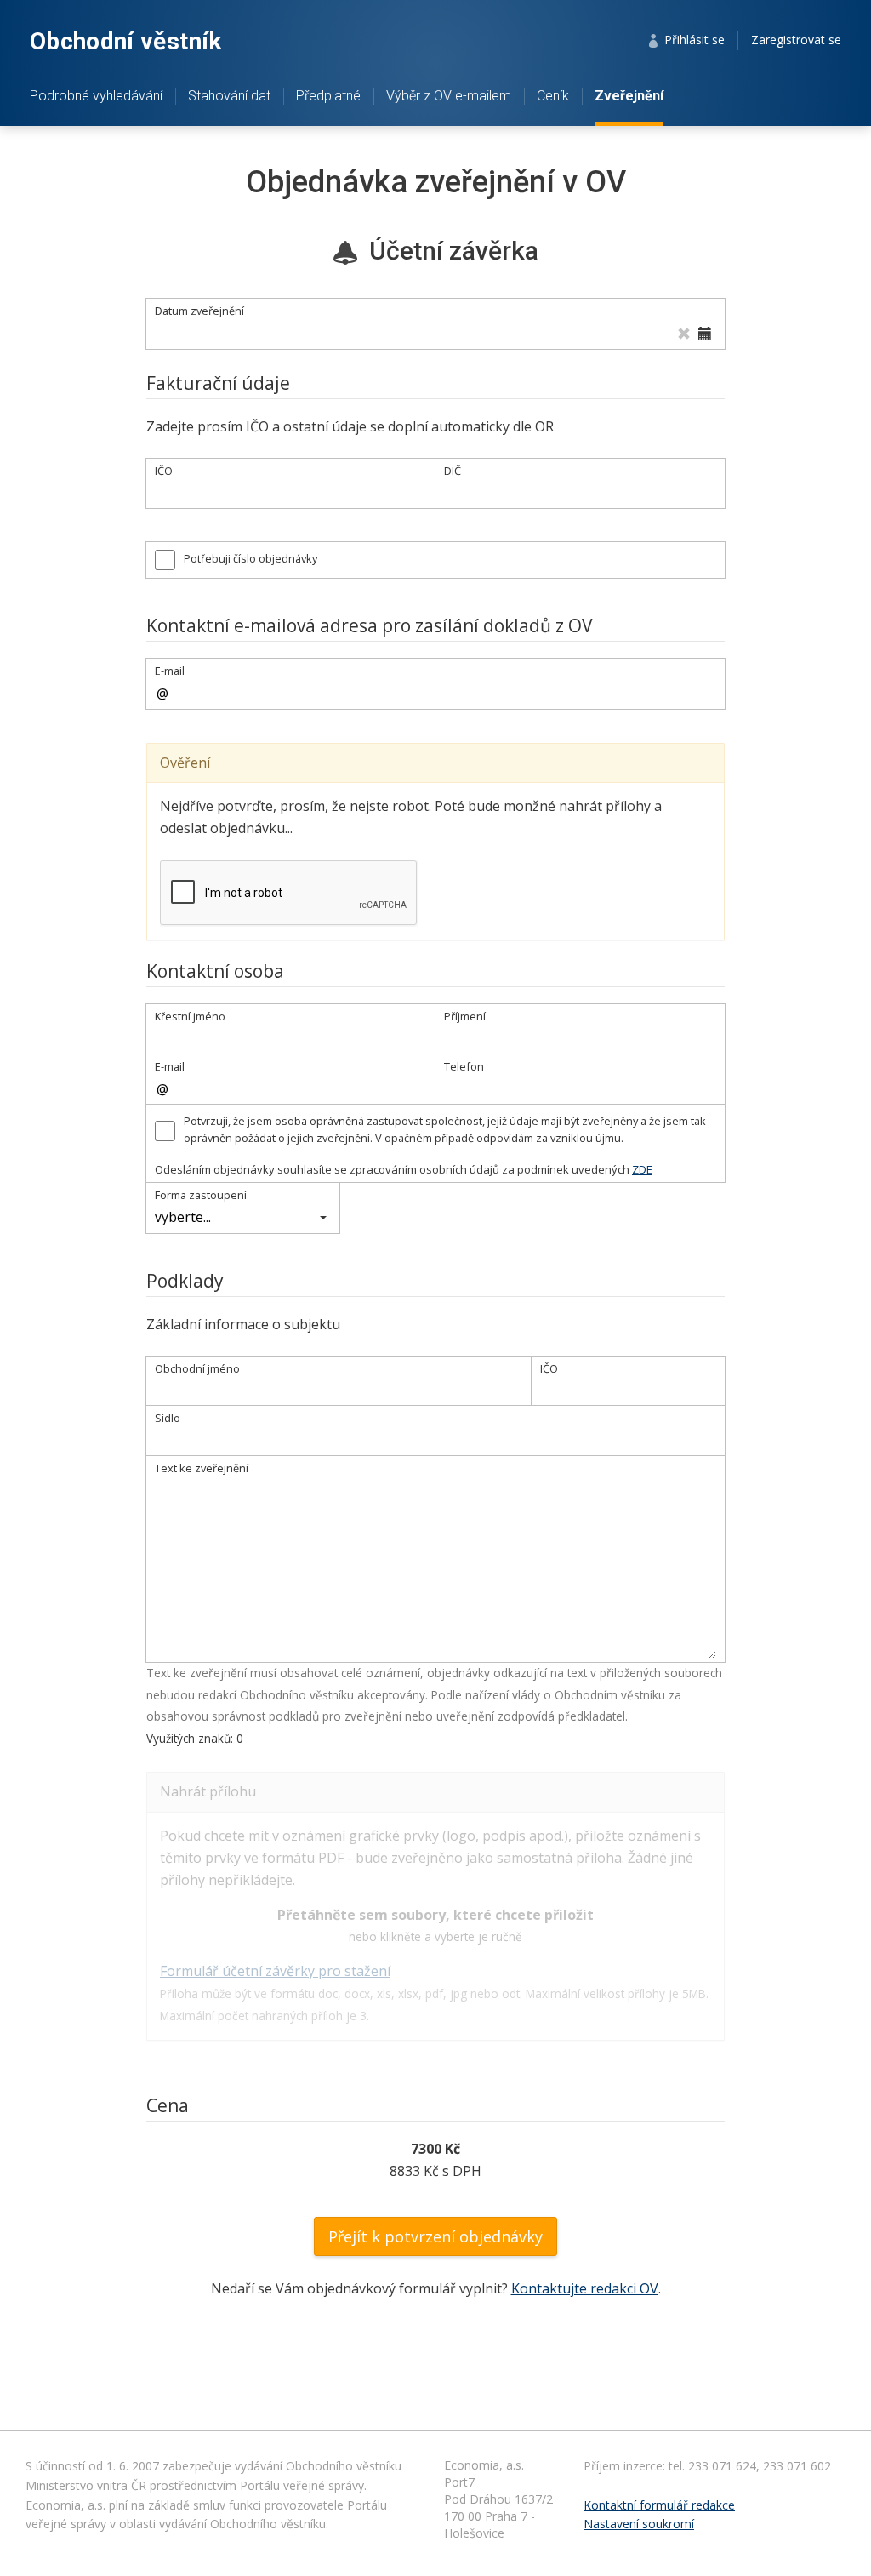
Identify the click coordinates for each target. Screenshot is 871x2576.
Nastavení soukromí (639, 2524)
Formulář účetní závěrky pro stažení (275, 1971)
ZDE (642, 1169)
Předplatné (328, 96)
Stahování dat (229, 96)
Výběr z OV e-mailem (449, 96)
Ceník (553, 96)
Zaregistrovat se (796, 40)
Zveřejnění (629, 96)
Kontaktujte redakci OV (585, 2288)
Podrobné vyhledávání (96, 96)
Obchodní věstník (126, 41)
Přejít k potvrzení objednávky (435, 2236)
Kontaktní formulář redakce (659, 2505)
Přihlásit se (691, 40)
